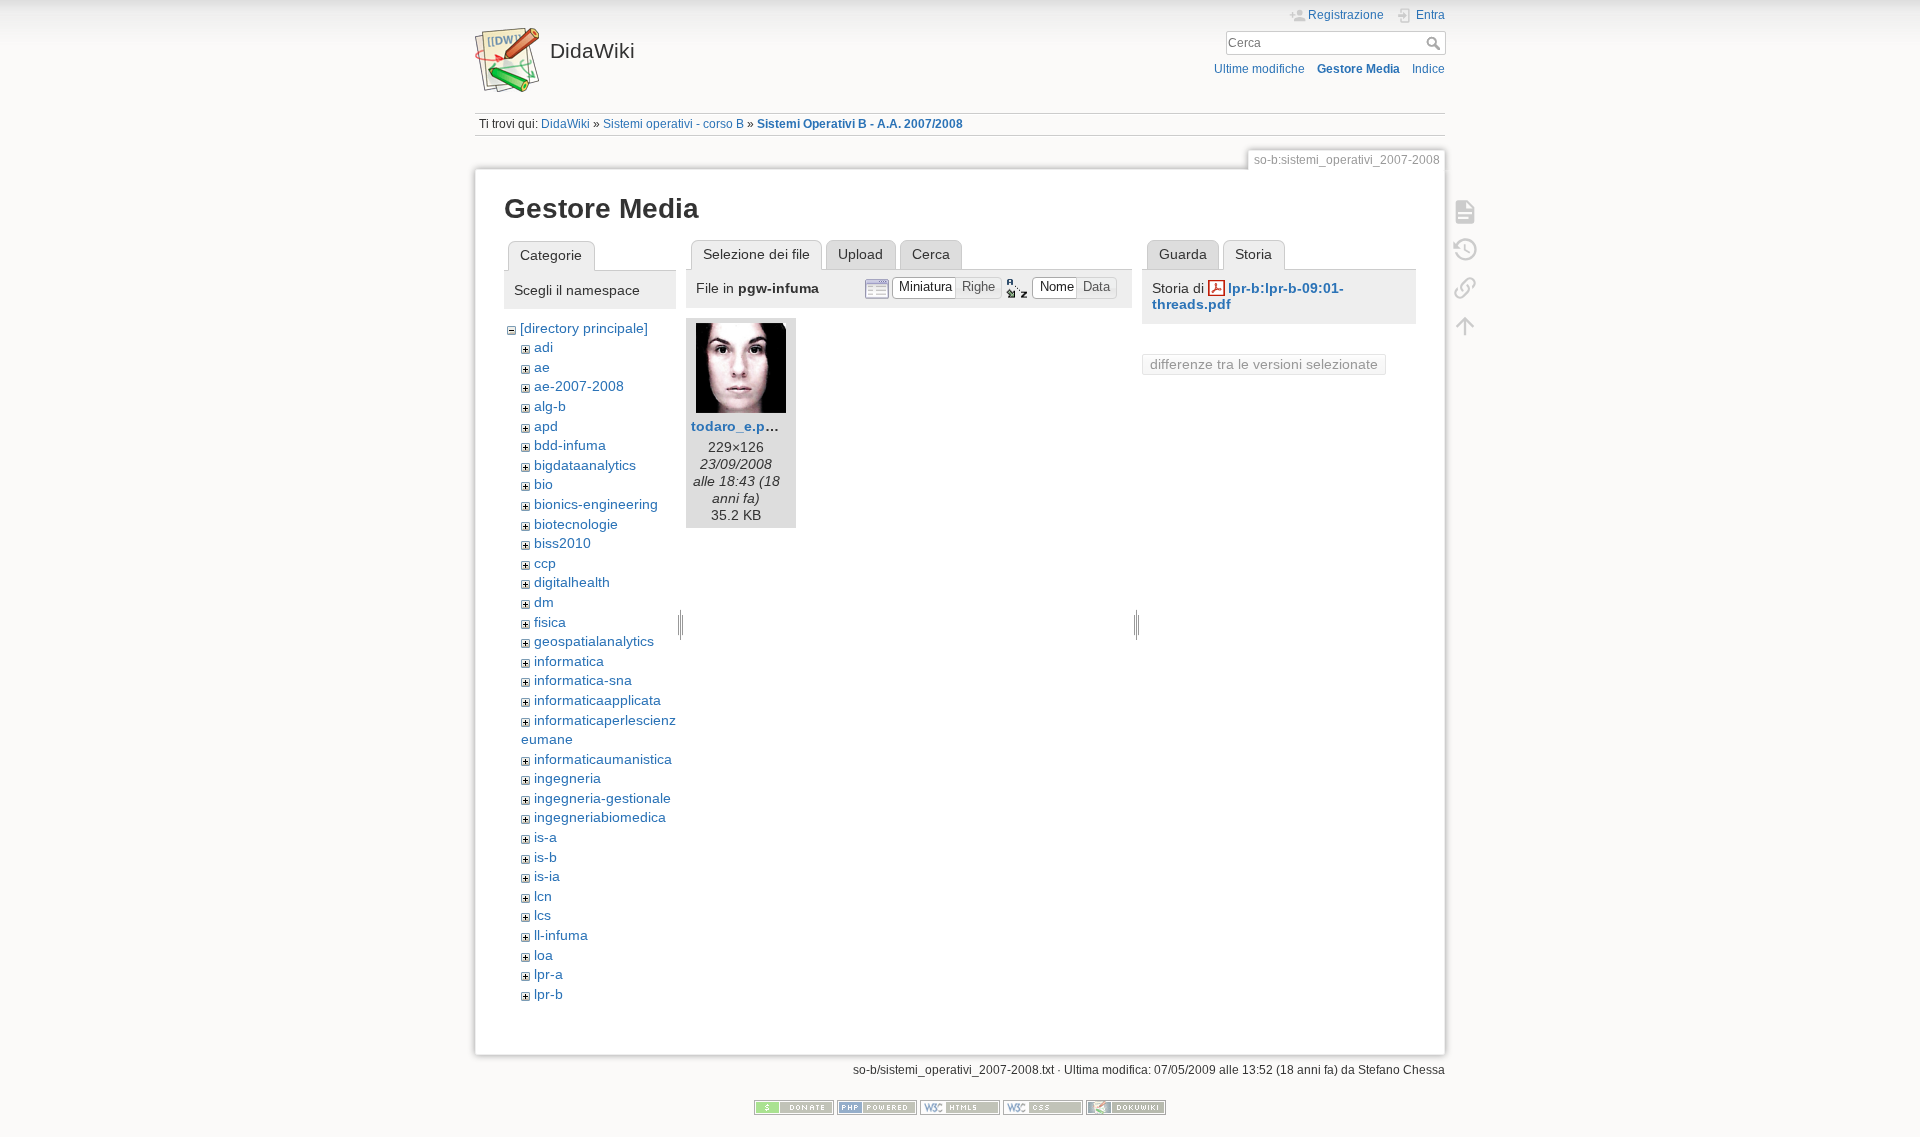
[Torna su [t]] (1465, 326)
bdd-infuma (570, 445)
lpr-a (548, 974)
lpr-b (548, 994)
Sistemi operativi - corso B (673, 124)
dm (544, 602)
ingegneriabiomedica (600, 817)
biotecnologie (576, 524)
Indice (1428, 69)
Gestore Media (1358, 69)
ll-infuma (561, 935)
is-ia (547, 876)
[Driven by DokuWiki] (1126, 1107)
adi (543, 347)
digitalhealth (572, 582)
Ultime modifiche (1259, 69)
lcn (543, 896)
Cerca (1435, 43)
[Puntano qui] (1465, 288)
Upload (860, 254)
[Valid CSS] (1043, 1107)
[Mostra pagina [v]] (1465, 212)
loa (543, 955)
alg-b (550, 406)
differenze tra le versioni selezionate (1264, 364)
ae (542, 367)
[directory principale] (584, 328)
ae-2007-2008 (579, 386)
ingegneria (567, 778)
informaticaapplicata (597, 700)
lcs (542, 915)
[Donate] (794, 1107)
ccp (545, 563)
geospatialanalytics (594, 641)
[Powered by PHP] (877, 1107)
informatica (569, 661)
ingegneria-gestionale (602, 798)
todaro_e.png (737, 426)
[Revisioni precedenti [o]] (1465, 250)
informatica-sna (583, 680)
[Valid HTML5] (960, 1107)
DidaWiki (565, 124)
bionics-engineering (596, 504)
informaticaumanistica (603, 759)
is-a (545, 837)
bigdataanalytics (585, 465)
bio (543, 484)
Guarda (1183, 254)
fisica (550, 622)
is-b (545, 857)
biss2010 (562, 543)
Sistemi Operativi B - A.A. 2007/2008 (860, 124)
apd (546, 426)
